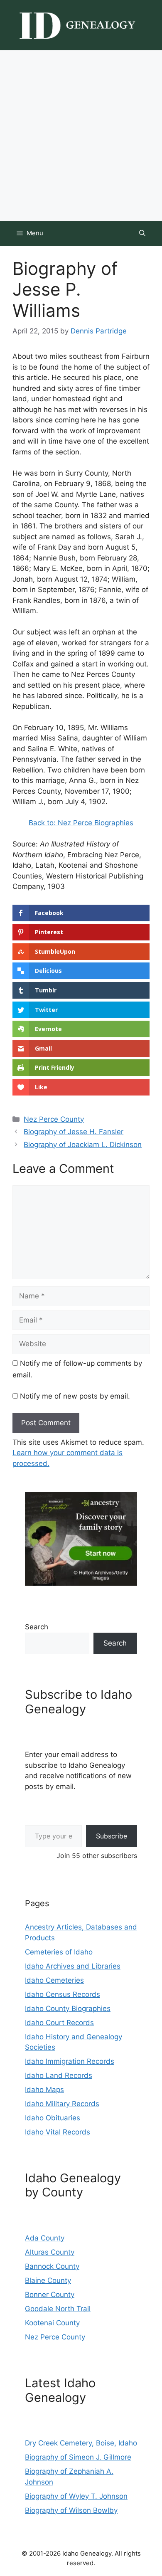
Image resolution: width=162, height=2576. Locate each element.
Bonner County (50, 2295)
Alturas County (50, 2252)
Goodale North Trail (58, 2309)
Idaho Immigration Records (70, 2061)
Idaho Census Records (63, 1994)
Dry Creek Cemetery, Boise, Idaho (81, 2443)
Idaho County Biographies (68, 2008)
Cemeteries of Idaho (59, 1952)
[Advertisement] (81, 136)
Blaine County (48, 2280)
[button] (142, 233)
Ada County (45, 2238)
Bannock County (52, 2266)
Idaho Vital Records (58, 2132)
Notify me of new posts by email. (75, 1396)
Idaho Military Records (62, 2104)
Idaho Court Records (59, 2023)
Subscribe (112, 1836)
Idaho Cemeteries (54, 1980)
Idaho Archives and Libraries (73, 1966)
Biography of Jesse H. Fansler (74, 1132)
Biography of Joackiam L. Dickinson (83, 1145)
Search (37, 1627)
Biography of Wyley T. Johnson (76, 2496)
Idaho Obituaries (53, 2118)
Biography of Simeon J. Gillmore (78, 2457)
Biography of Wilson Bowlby (71, 2510)
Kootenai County (52, 2323)
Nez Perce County (54, 1119)
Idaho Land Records (59, 2075)
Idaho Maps (44, 2090)
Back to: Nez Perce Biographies (81, 823)
